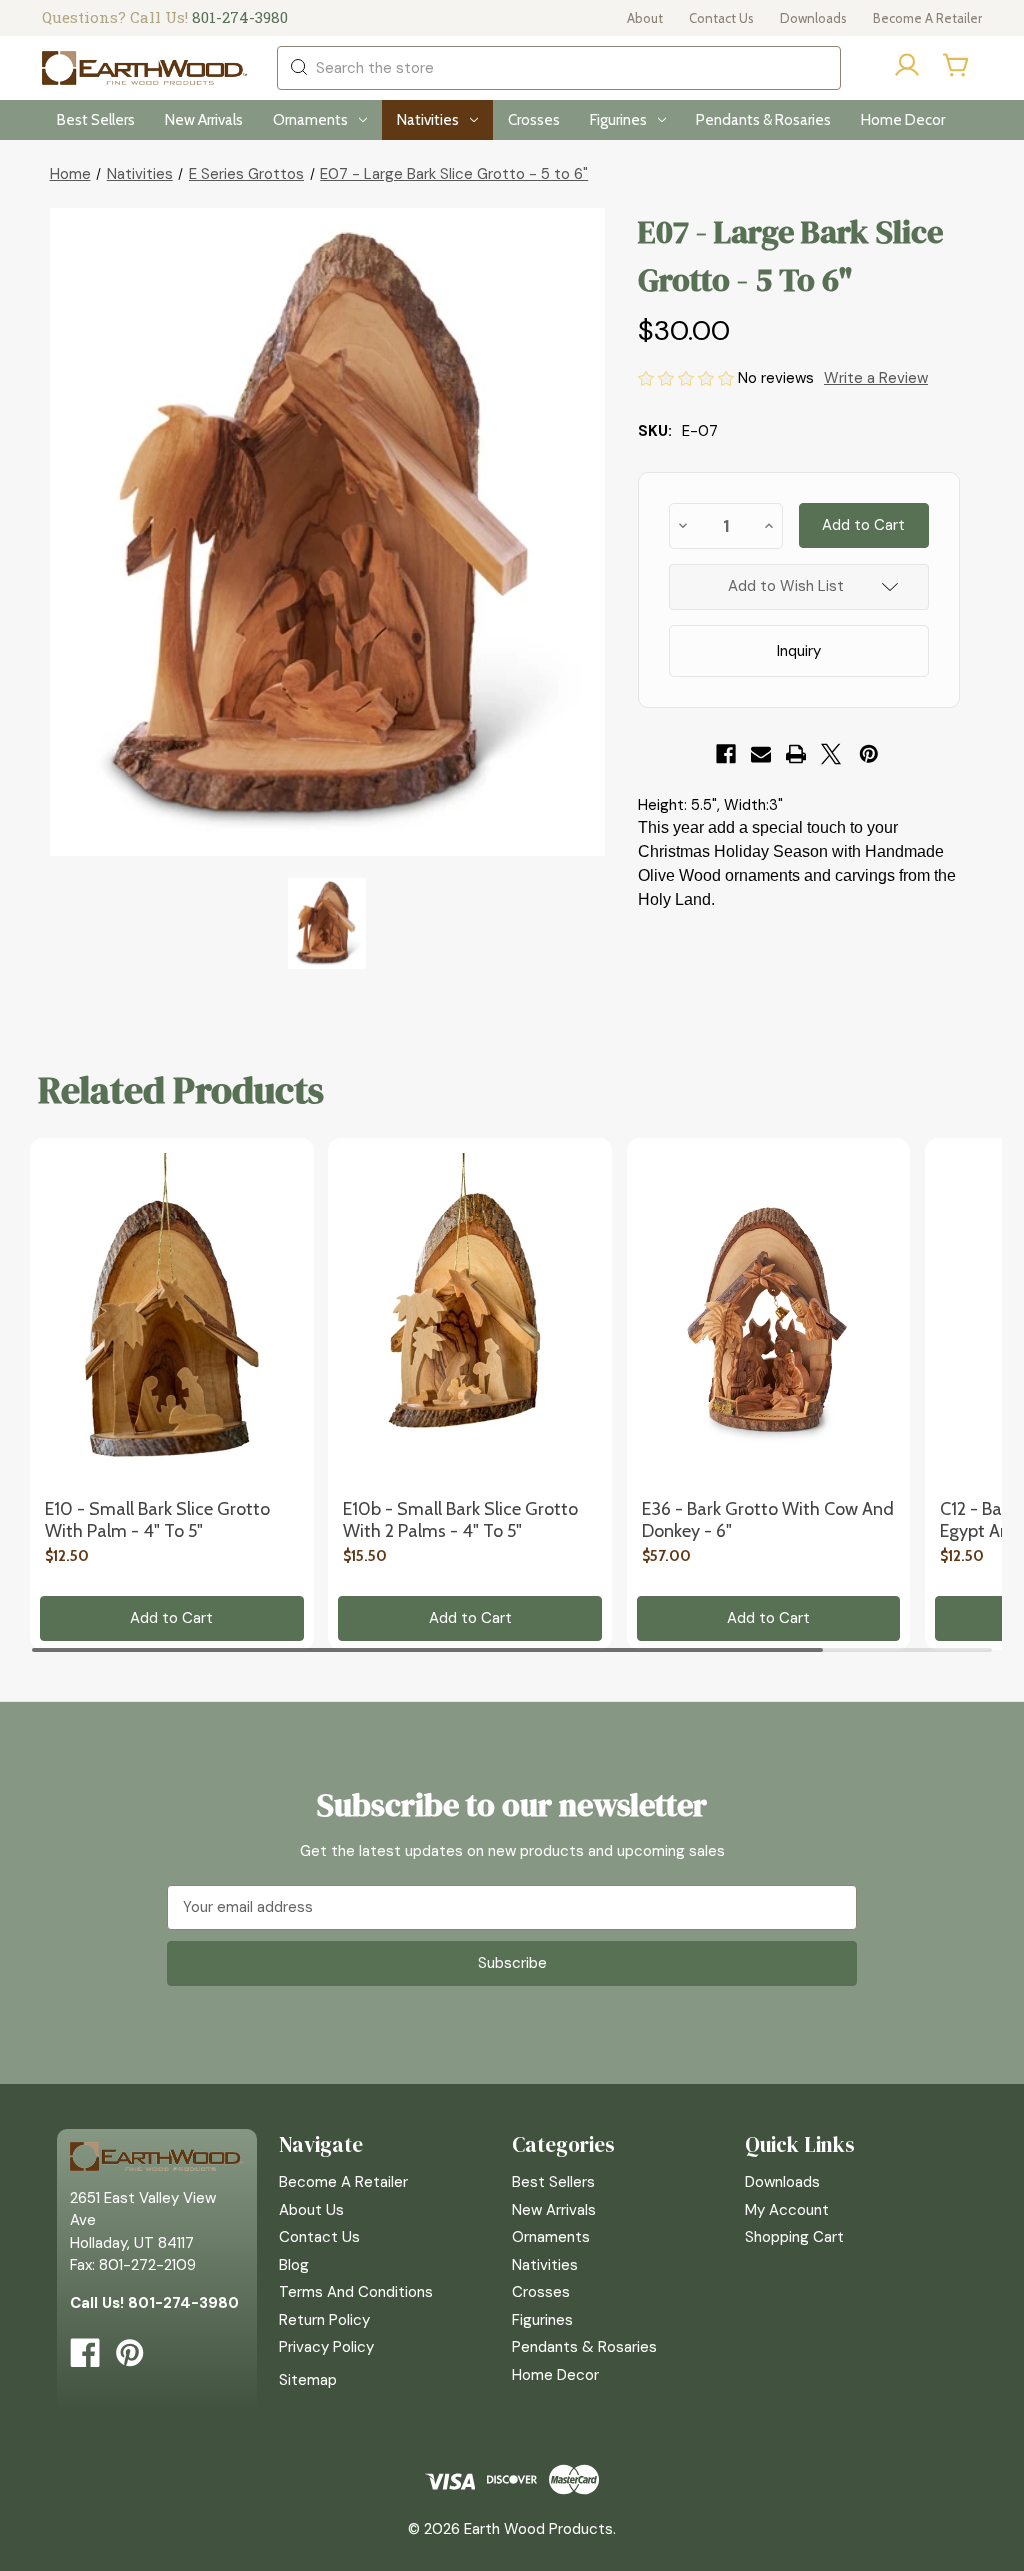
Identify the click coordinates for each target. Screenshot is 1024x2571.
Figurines (618, 120)
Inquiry (799, 651)
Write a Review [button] (876, 378)
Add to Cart (171, 1618)
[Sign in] (907, 68)
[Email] (761, 754)
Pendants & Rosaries (763, 120)
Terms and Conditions (356, 2292)
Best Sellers (96, 120)
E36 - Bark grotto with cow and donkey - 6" (768, 1520)
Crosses (534, 120)
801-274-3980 (240, 17)
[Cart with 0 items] (957, 65)
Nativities (428, 120)
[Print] (796, 754)
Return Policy (324, 2320)
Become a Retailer (927, 18)
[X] (831, 754)
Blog (294, 2265)
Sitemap (308, 2380)
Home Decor (903, 120)
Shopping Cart (794, 2237)
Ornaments (310, 120)
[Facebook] (726, 754)
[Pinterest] (869, 754)
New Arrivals (204, 120)
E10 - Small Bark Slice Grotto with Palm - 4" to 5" (157, 1520)
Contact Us (721, 18)
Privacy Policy (326, 2347)
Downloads (813, 18)
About (645, 18)
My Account (787, 2210)
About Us (311, 2210)
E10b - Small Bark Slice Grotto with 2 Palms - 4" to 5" (460, 1520)
